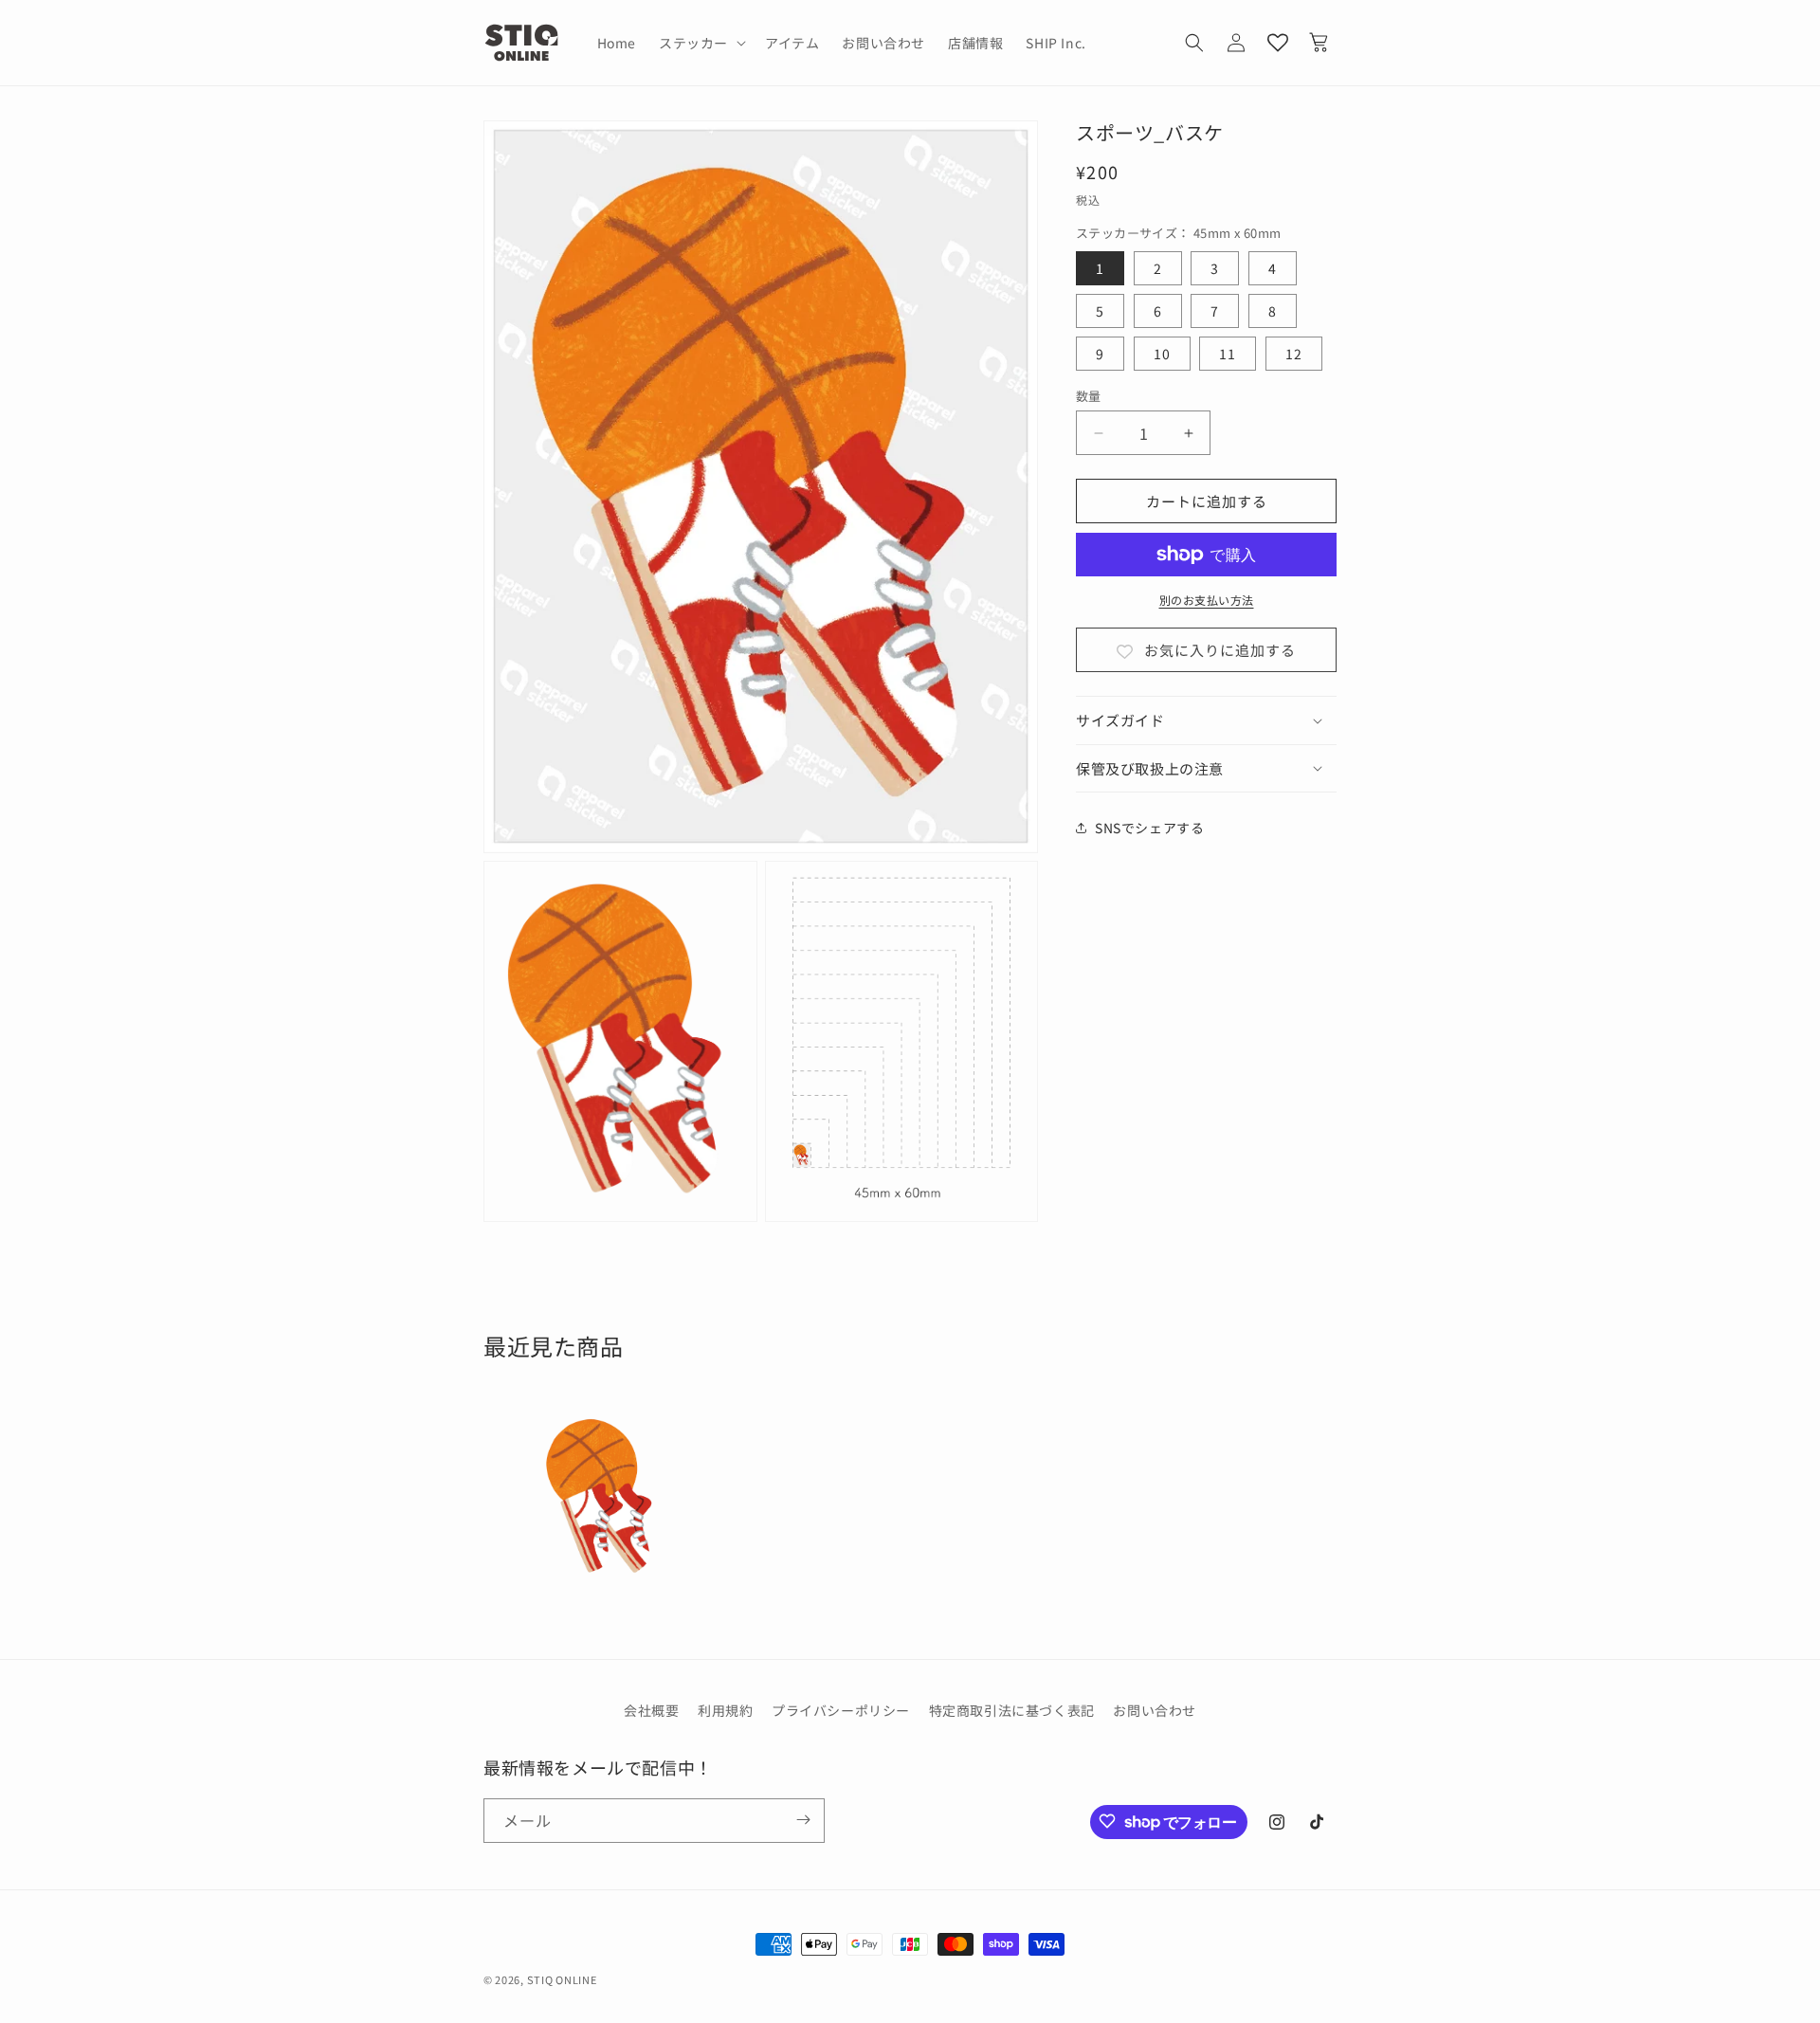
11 (1228, 354)
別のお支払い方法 (1207, 600)
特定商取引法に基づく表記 (1012, 1710)
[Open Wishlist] (1278, 43)
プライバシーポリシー (841, 1710)
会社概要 (651, 1710)
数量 (1089, 396)
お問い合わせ (1155, 1710)
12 (1294, 354)
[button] (701, 43)
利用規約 (725, 1710)
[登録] (803, 1820)
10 (1162, 354)
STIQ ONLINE (562, 1979)
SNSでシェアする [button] (1149, 827)
